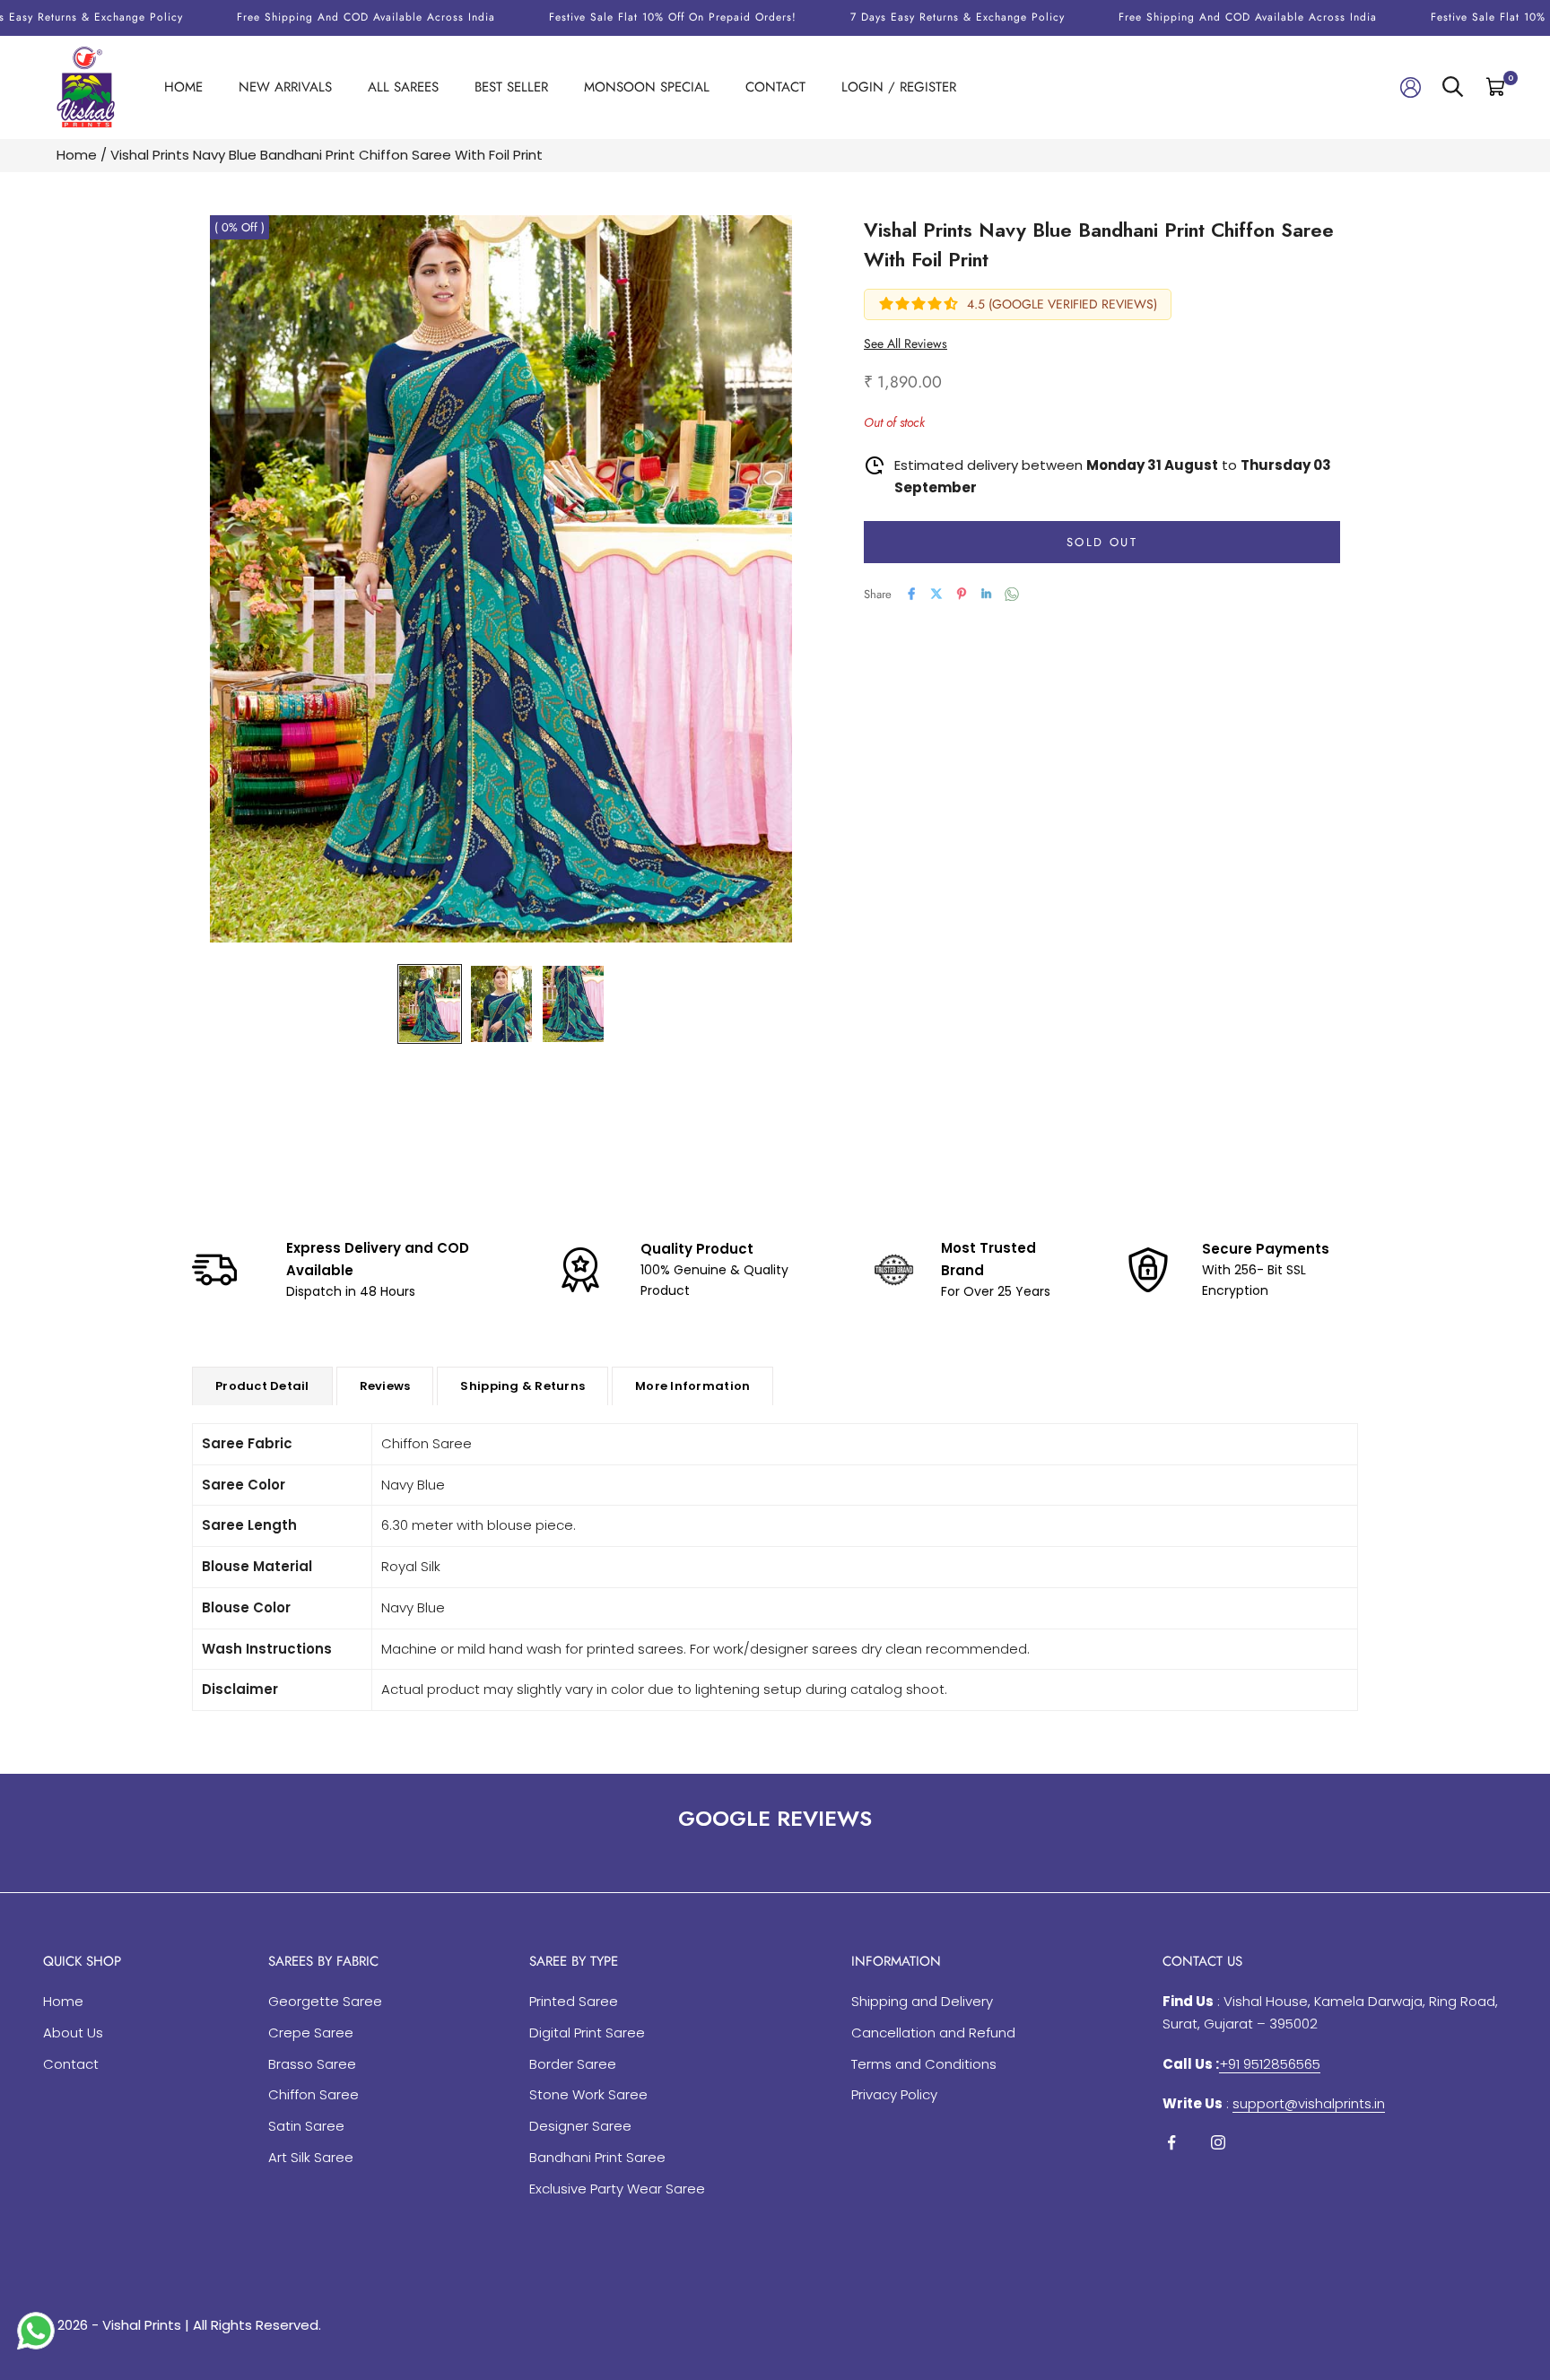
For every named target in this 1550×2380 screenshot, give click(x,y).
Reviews (385, 1386)
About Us (73, 2033)
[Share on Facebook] (911, 594)
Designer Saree (580, 2126)
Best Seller (511, 87)
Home (183, 87)
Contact (775, 87)
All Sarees (403, 87)
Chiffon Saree (313, 2094)
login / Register (899, 87)
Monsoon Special (647, 87)
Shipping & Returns (522, 1386)
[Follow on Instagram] (1218, 2142)
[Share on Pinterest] (962, 594)
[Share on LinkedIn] (987, 594)
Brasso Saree (312, 2064)
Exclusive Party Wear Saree (617, 2189)
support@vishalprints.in (1309, 2103)
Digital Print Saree (587, 2033)
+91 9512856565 (1270, 2064)
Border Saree (573, 2064)
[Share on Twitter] (936, 594)
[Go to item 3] (573, 1004)
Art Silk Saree (311, 2157)
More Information (692, 1386)
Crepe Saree (311, 2033)
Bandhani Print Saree (597, 2157)
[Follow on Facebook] (1171, 2142)
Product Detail (262, 1386)
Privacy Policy (894, 2094)
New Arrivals (285, 87)
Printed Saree (574, 2001)
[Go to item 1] (430, 1004)
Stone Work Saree (588, 2094)
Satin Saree (306, 2126)
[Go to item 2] (501, 1004)
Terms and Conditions (924, 2064)
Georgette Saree (325, 2001)
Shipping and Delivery (922, 2001)
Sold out (1102, 541)
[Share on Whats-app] (1012, 594)
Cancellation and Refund (933, 2033)
